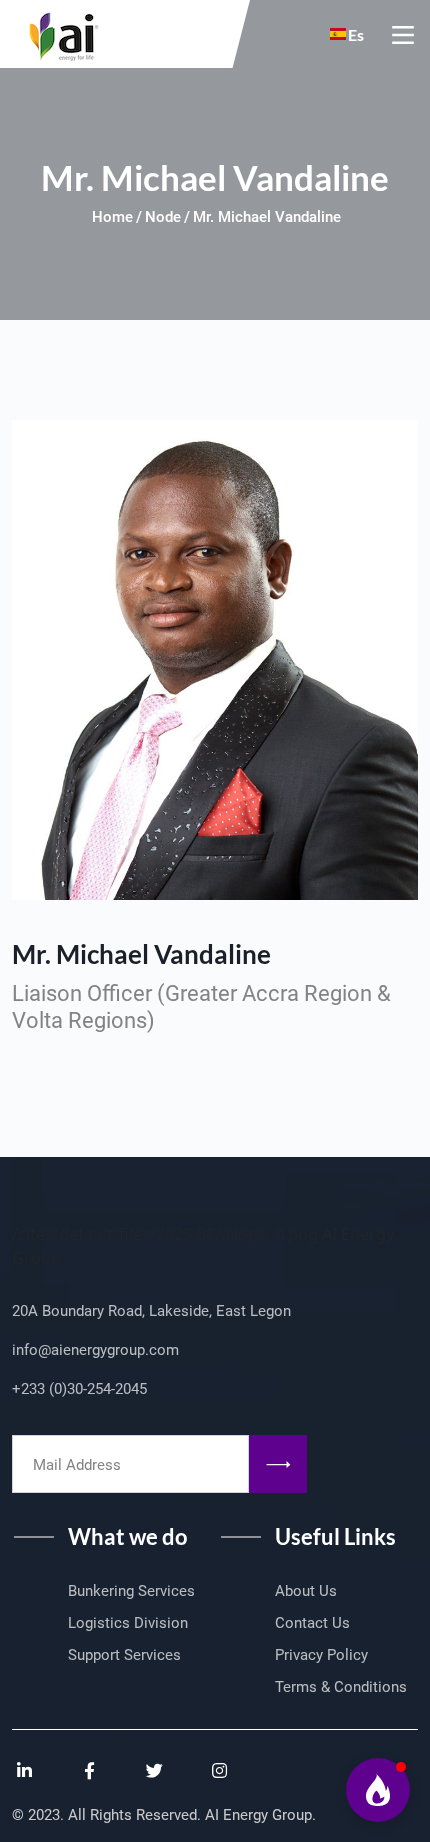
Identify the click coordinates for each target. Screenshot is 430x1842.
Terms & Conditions (341, 1687)
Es (356, 34)
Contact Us (312, 1623)
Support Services (124, 1655)
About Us (306, 1591)
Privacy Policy (321, 1655)
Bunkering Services (131, 1591)
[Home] (57, 31)
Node (163, 217)
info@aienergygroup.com (95, 1350)
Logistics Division (128, 1623)
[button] (378, 1790)
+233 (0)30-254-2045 (79, 1389)
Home (112, 217)
